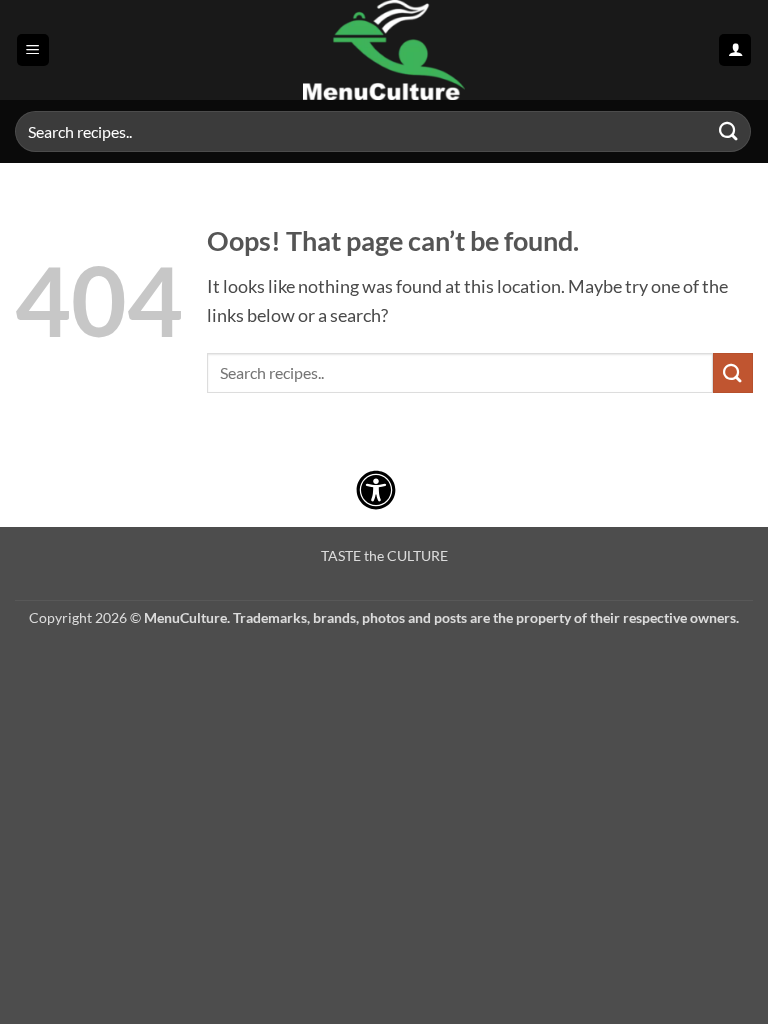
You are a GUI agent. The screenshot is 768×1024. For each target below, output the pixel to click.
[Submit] (729, 131)
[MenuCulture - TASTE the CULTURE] (384, 50)
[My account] (735, 50)
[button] (33, 50)
